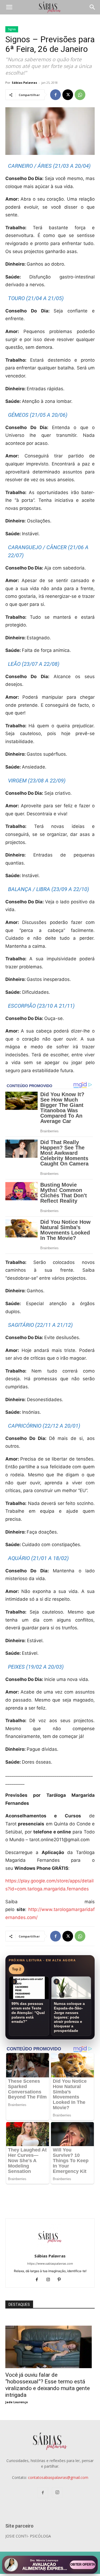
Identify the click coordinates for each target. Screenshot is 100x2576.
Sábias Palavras (24, 83)
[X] (68, 95)
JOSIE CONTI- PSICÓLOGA (28, 2536)
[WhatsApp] (80, 95)
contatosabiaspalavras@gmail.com (58, 2477)
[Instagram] (50, 2280)
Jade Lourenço (17, 2402)
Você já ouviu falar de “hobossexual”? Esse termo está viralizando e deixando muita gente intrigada (48, 2385)
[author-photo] (50, 2248)
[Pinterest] (61, 2280)
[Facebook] (55, 95)
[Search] (93, 7)
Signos (12, 29)
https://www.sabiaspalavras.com (50, 2264)
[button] (9, 7)
